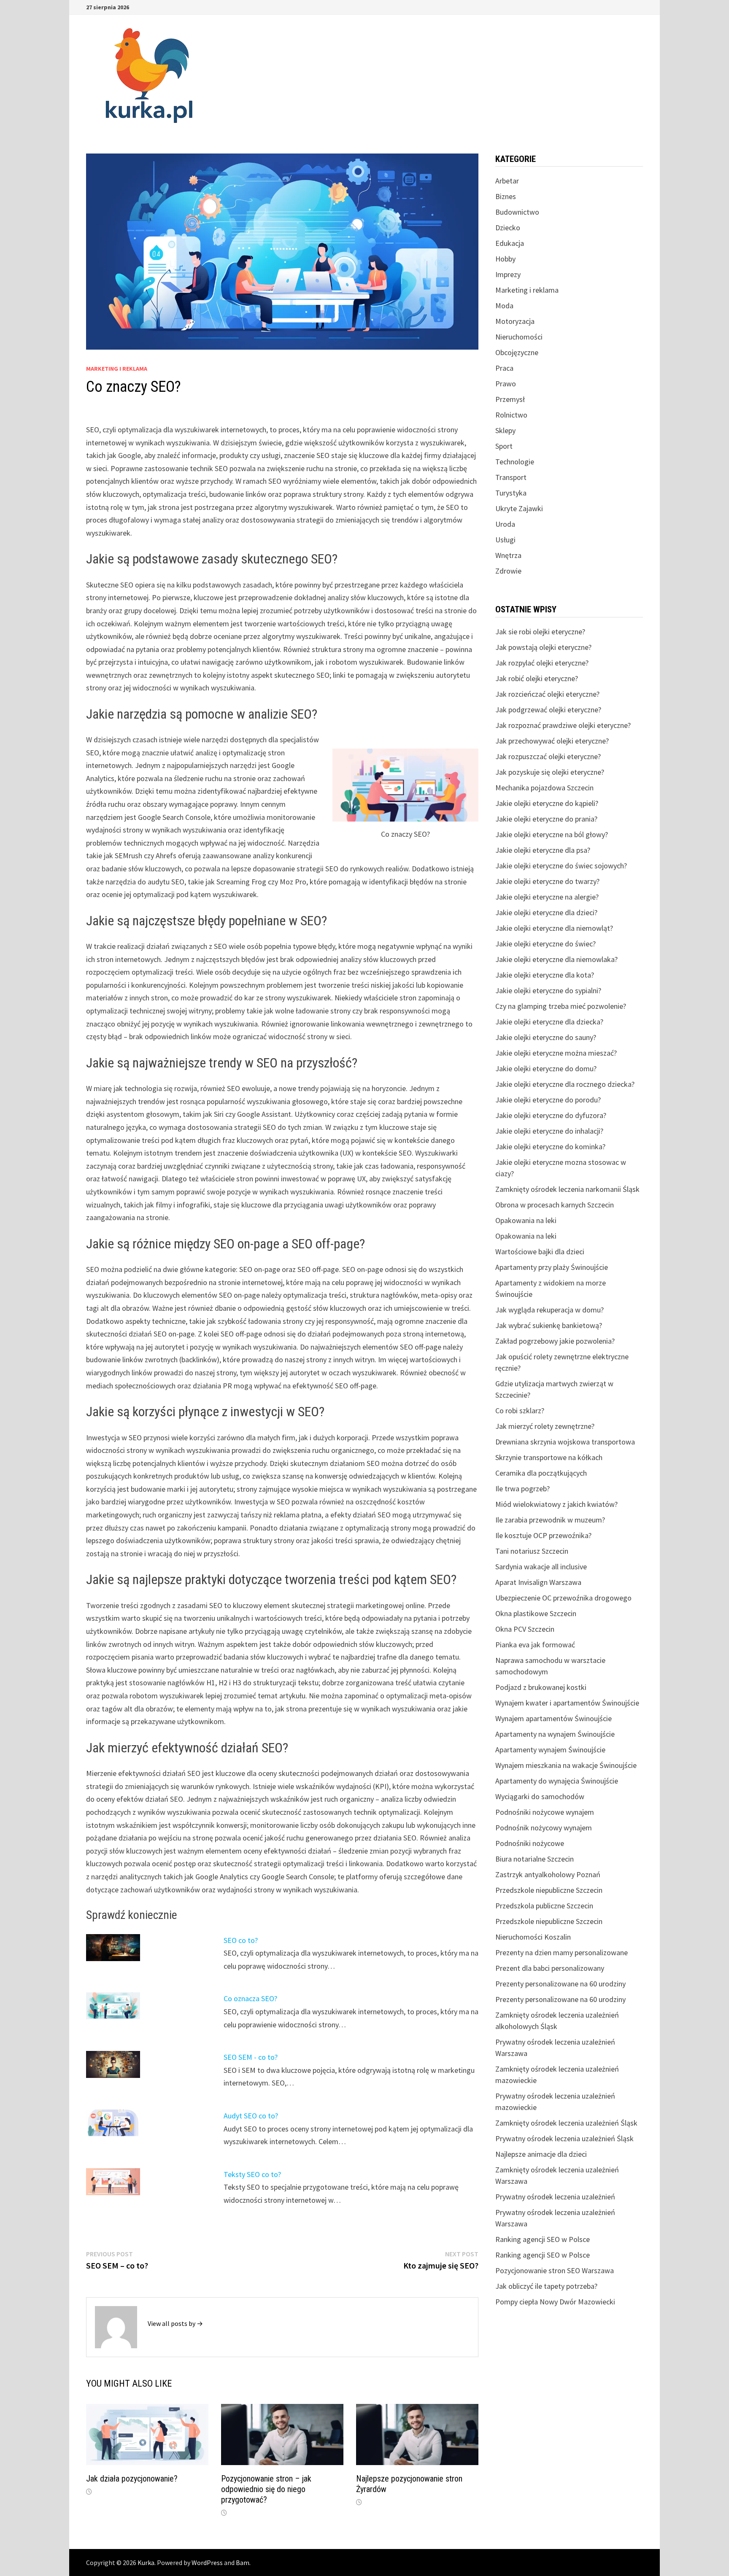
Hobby (505, 259)
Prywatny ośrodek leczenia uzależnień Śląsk (564, 2138)
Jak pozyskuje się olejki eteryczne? (550, 772)
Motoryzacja (515, 321)
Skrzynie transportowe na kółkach (549, 1457)
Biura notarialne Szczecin (535, 1859)
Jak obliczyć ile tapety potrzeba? (546, 2286)
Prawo (506, 384)
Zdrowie (508, 571)
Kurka (146, 2563)
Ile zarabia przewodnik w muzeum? (550, 1520)
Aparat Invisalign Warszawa (538, 1582)
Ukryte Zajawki (519, 508)
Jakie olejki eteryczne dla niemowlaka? (556, 959)
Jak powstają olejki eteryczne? (543, 647)
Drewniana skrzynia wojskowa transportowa (565, 1442)
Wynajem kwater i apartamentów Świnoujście (567, 1703)
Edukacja (510, 243)
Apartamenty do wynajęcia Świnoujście (557, 1781)
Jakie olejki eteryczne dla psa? (543, 850)
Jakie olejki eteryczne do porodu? (548, 1100)
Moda (504, 306)
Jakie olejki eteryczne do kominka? (550, 1147)
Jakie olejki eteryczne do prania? (546, 819)
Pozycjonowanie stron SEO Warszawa (555, 2270)
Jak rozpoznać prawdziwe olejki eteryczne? (563, 725)
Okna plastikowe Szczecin (536, 1613)
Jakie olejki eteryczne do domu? (546, 1068)
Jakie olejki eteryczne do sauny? (546, 1037)
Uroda (505, 524)
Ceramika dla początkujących (541, 1473)
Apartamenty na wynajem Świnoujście (555, 1734)
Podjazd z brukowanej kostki (541, 1687)
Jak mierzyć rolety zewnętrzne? (545, 1426)
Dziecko (508, 228)
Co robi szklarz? (520, 1411)
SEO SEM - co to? (251, 2057)
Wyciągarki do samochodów (540, 1796)
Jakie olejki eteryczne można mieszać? (556, 1053)
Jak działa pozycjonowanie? (132, 2479)
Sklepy (505, 430)
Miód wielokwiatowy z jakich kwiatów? (556, 1504)
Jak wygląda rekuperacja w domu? (549, 1310)
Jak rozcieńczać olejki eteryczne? (547, 694)
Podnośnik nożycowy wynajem (544, 1828)
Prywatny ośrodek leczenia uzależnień (555, 2197)
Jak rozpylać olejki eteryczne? (542, 663)
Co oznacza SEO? (250, 1998)
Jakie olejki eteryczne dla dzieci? (546, 912)
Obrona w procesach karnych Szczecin (555, 1205)
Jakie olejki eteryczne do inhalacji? (549, 1131)
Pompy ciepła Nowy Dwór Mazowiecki (555, 2302)
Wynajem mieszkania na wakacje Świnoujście (566, 1765)
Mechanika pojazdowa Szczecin (544, 788)
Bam (243, 2563)
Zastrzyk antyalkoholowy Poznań (548, 1874)
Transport (511, 477)
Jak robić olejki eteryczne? (537, 678)
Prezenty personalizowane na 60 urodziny (560, 1984)
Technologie (515, 462)
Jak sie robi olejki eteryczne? (540, 632)
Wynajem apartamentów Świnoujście (553, 1718)
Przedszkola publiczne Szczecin (544, 1906)
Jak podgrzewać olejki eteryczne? (548, 710)
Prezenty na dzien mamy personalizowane (562, 1952)
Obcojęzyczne (517, 352)
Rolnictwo (511, 415)
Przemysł (510, 399)
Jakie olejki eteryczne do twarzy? (547, 881)
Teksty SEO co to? (252, 2174)
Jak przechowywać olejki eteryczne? (552, 741)
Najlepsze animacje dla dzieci (541, 2154)
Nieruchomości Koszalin (533, 1937)
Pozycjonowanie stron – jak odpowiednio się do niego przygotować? (266, 2489)
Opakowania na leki (526, 1220)
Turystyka (511, 493)
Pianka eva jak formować (535, 1645)
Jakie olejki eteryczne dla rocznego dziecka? (565, 1084)
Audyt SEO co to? (251, 2116)
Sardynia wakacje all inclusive (541, 1567)
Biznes (506, 196)
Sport (504, 446)
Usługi (505, 540)
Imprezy (508, 274)
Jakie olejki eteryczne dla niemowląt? (554, 928)
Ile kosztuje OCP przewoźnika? (543, 1535)
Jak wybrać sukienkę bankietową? (549, 1325)
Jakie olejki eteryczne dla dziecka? (549, 1022)
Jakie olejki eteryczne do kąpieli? (547, 803)
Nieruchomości (519, 337)
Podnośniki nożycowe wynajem (545, 1812)
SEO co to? (241, 1940)
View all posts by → (175, 2323)
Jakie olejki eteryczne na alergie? (547, 897)
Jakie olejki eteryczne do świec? (545, 944)
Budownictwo (517, 212)
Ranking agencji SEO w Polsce (543, 2239)
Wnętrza (508, 555)
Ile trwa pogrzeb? (522, 1489)
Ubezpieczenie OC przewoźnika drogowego (563, 1598)
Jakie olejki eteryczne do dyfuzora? (551, 1115)
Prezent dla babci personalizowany (550, 1968)
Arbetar (507, 181)
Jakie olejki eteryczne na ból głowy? (552, 834)
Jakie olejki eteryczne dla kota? (545, 975)
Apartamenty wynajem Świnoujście (550, 1750)
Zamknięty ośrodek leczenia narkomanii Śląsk (567, 1189)
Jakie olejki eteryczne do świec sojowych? (561, 866)
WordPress (207, 2563)
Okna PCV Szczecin (525, 1629)
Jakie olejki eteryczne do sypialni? (548, 990)
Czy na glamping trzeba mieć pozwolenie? (561, 1006)
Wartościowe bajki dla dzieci (540, 1252)
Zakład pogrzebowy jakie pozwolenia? (555, 1341)
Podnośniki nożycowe (530, 1843)
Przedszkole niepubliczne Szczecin (549, 1890)
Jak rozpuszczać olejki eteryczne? (548, 756)
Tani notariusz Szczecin (532, 1551)
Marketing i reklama (117, 369)
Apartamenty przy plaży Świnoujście (552, 1267)
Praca (504, 368)
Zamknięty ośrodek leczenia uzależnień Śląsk (566, 2123)
